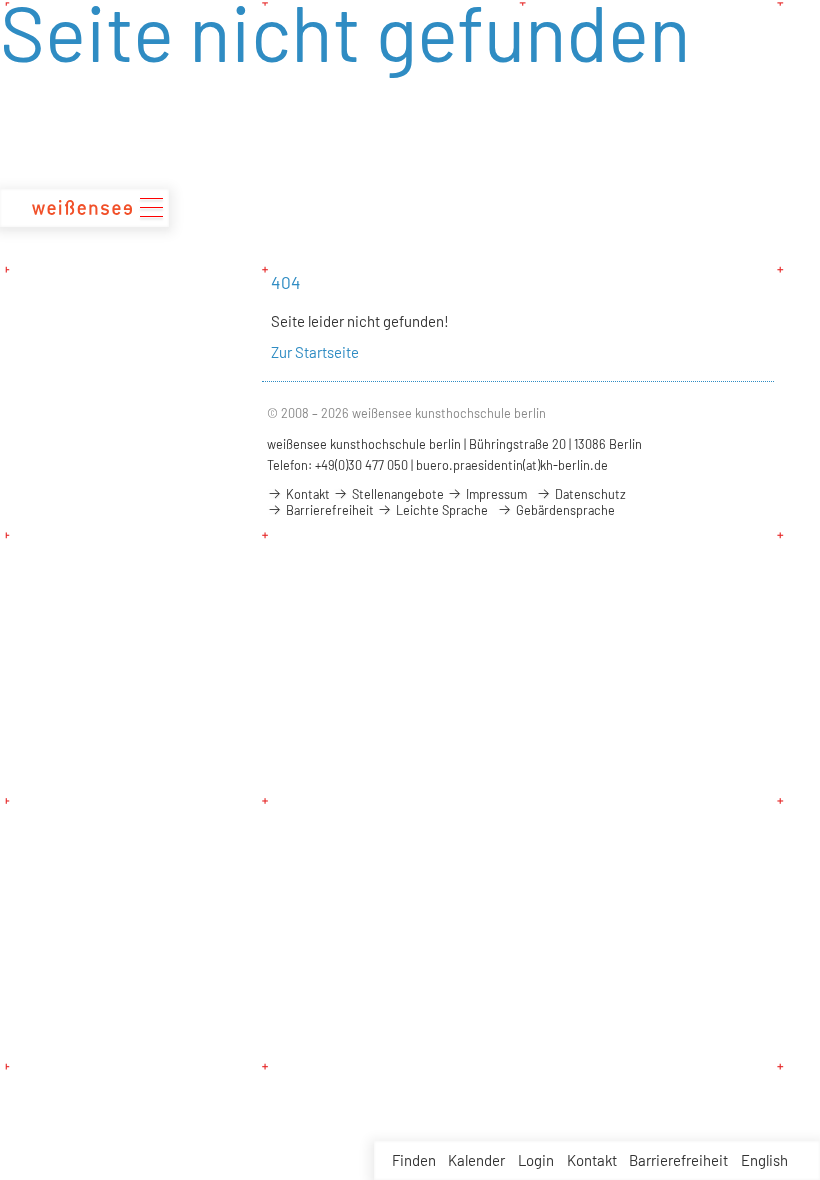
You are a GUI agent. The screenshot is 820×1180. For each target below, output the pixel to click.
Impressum (495, 494)
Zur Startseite (315, 352)
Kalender (476, 1160)
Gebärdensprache (564, 510)
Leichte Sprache (440, 510)
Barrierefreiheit (678, 1160)
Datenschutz (589, 494)
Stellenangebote (396, 494)
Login (536, 1160)
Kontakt (592, 1160)
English (764, 1160)
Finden (414, 1160)
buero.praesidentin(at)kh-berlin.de (512, 465)
